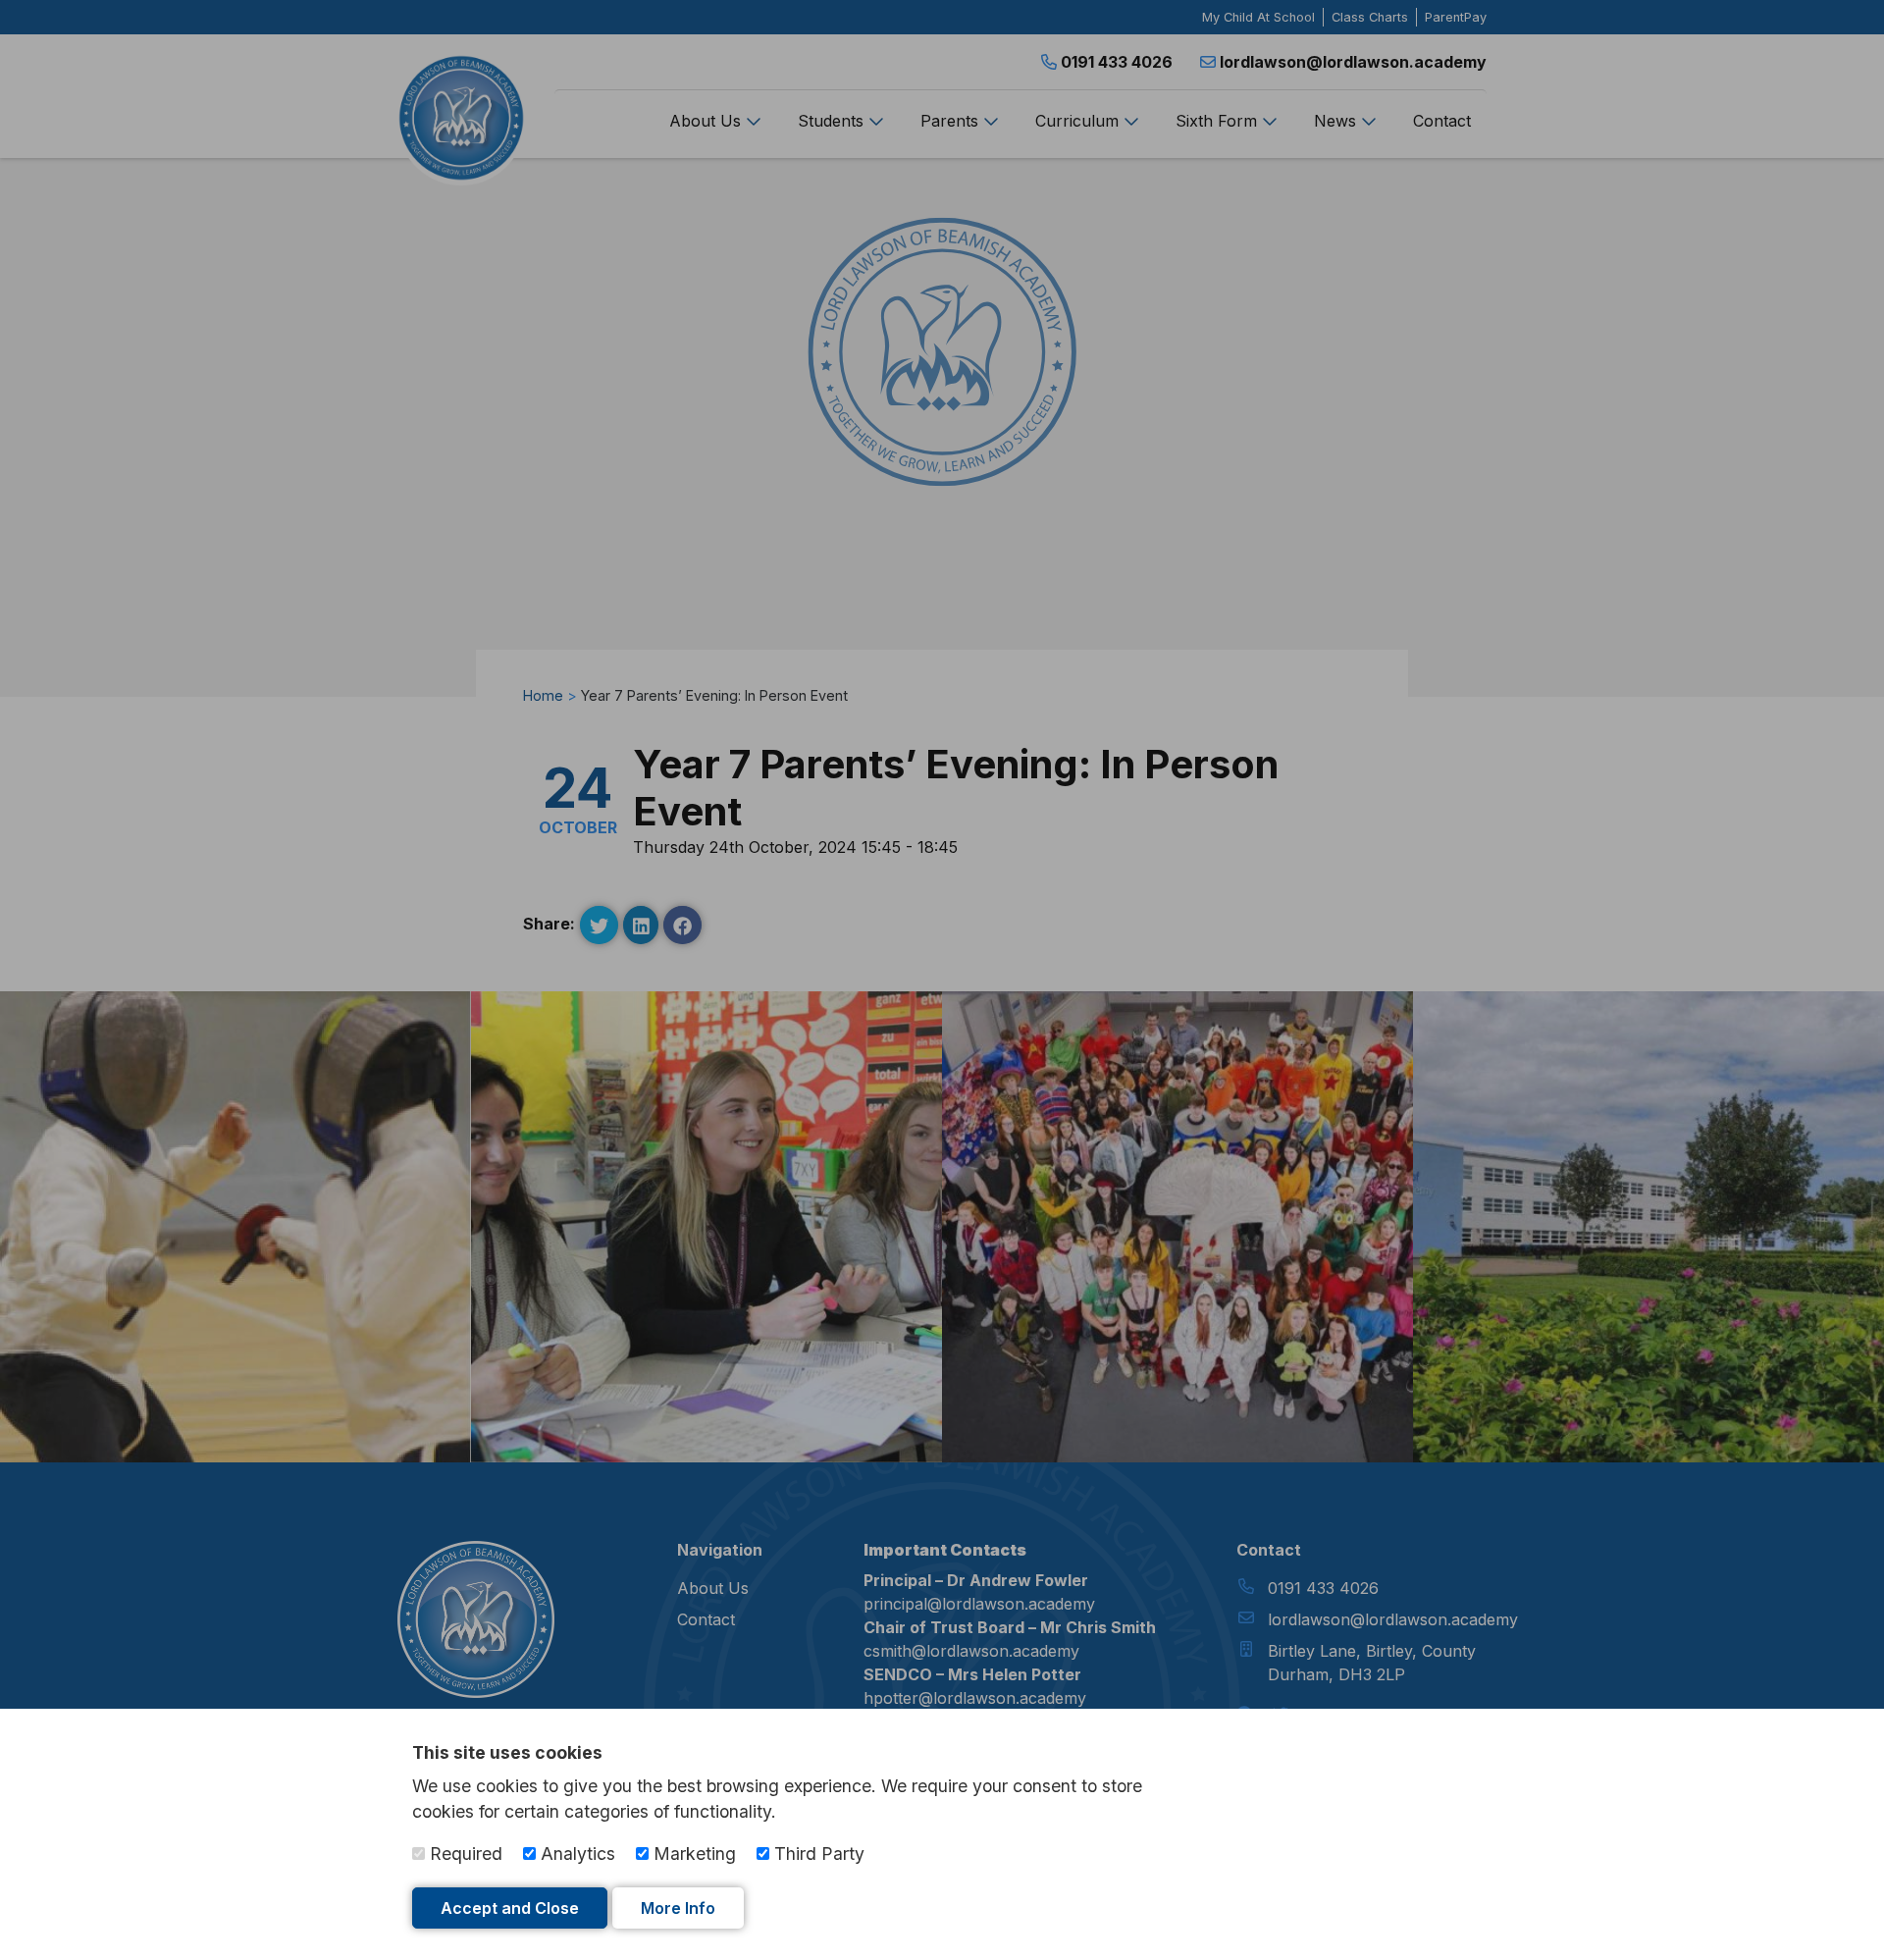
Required (464, 1854)
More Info (678, 1908)
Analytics (576, 1854)
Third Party (817, 1854)
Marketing (692, 1854)
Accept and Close (510, 1908)
